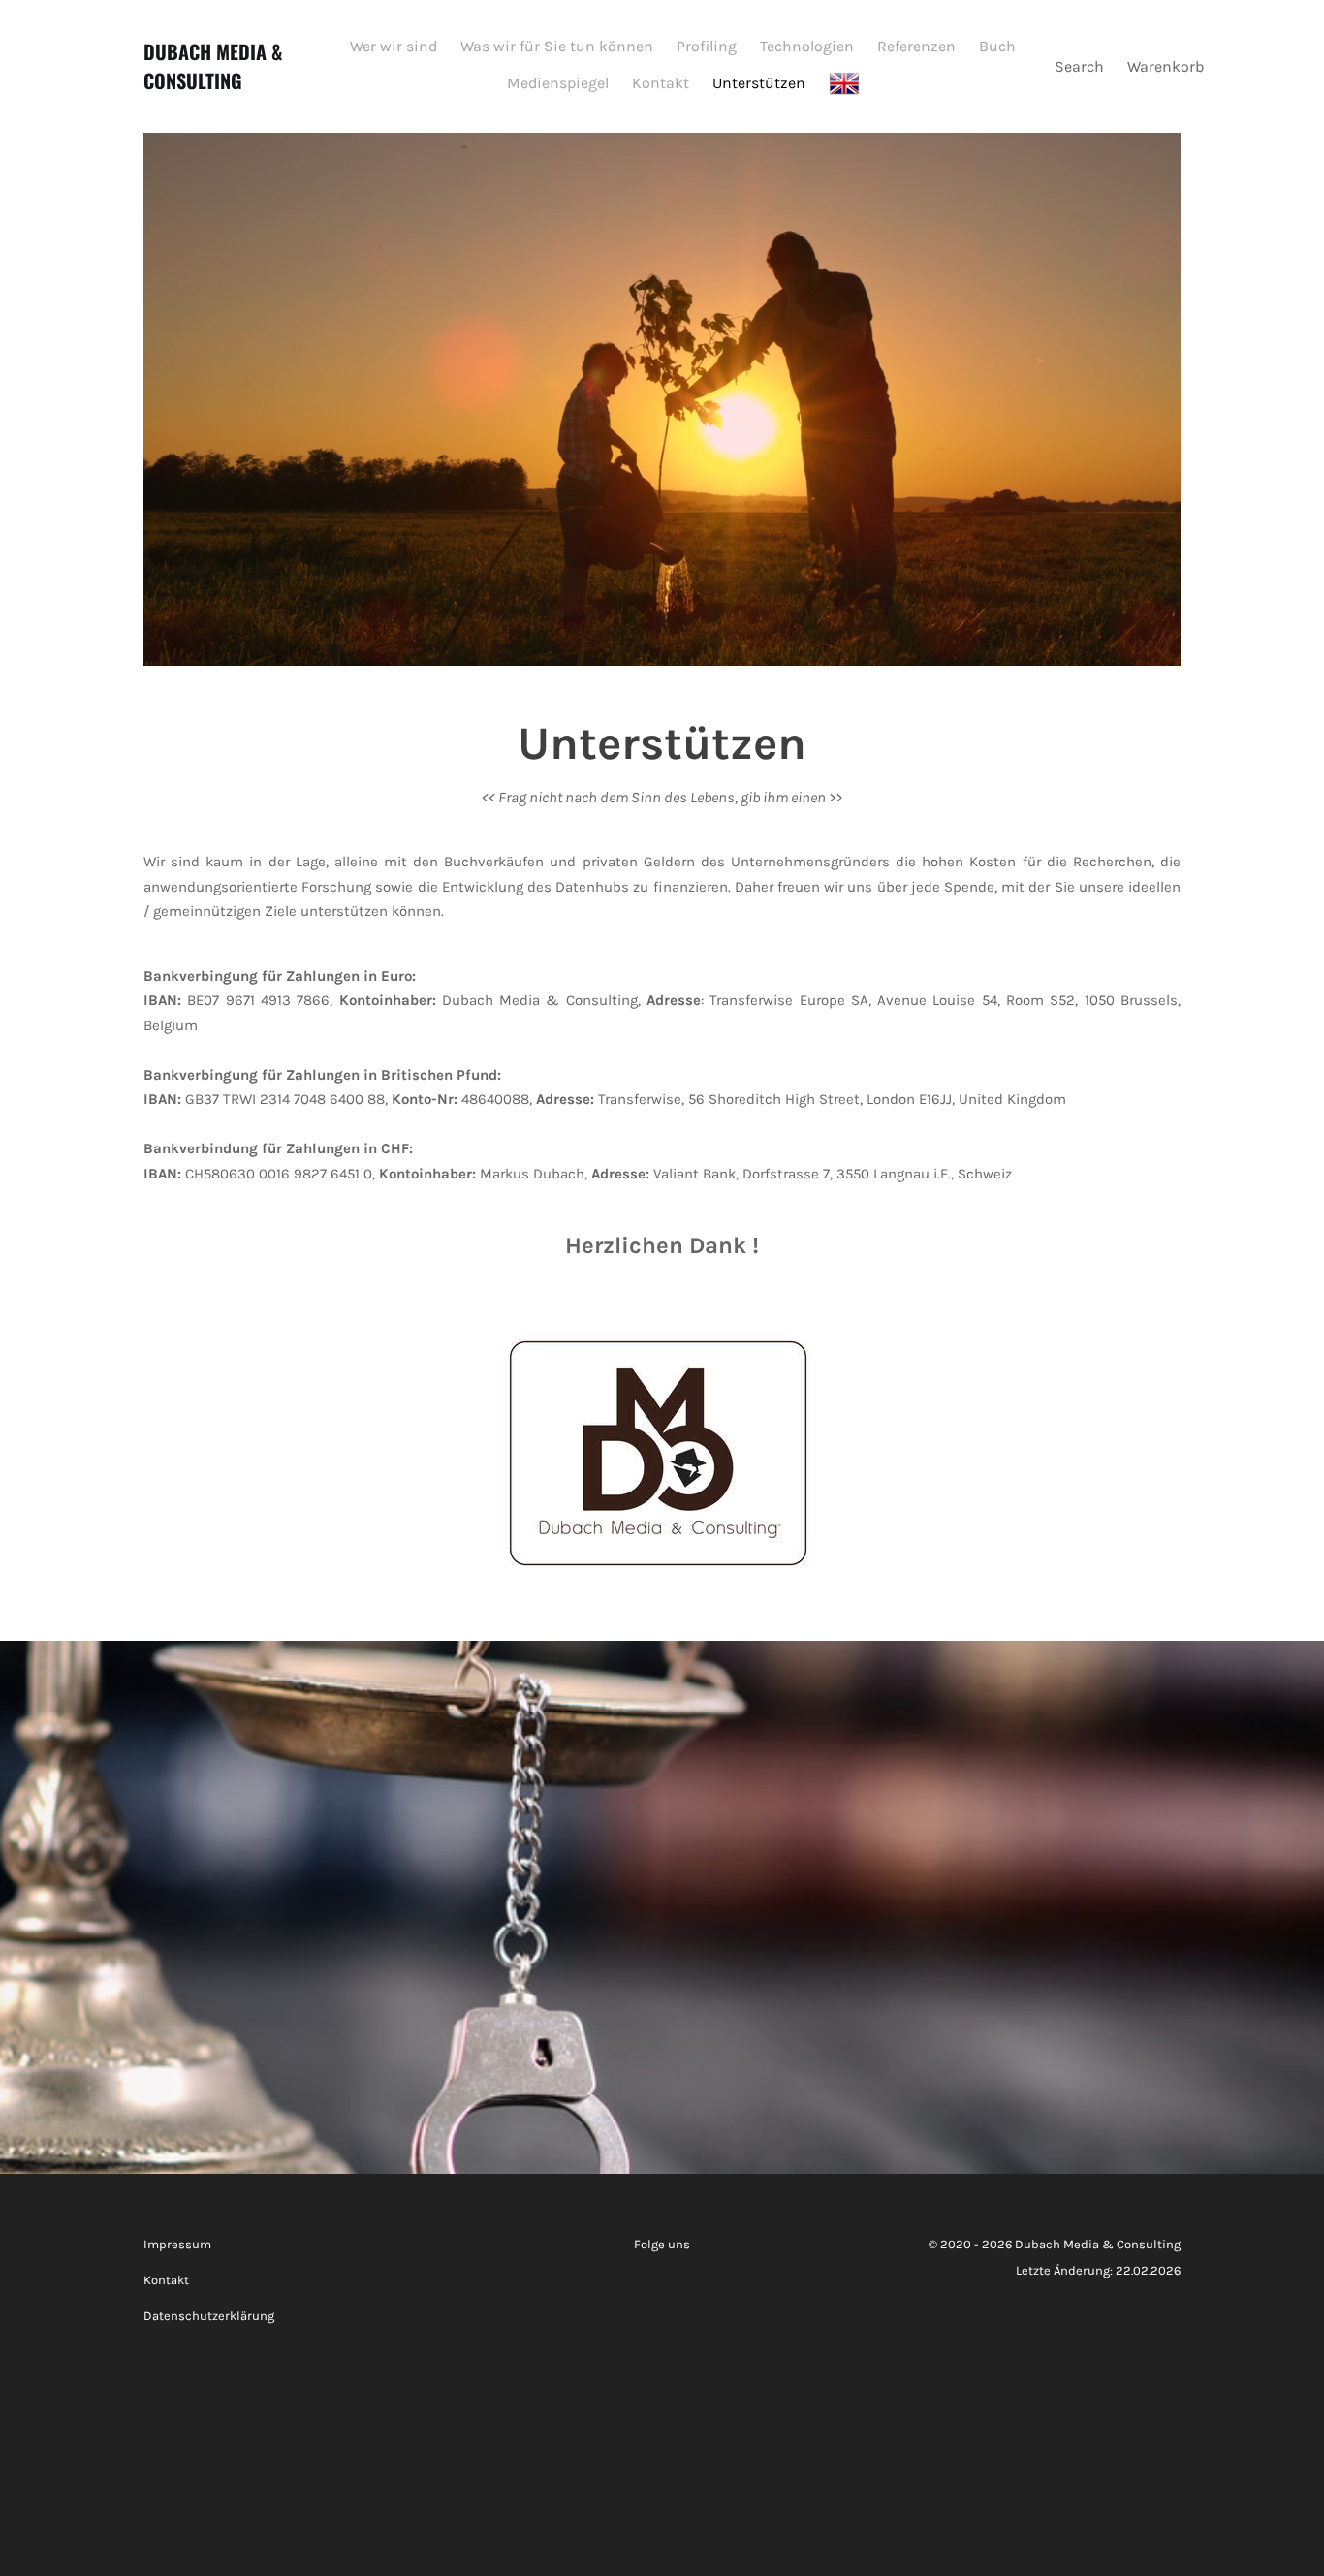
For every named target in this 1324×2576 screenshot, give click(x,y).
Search (1079, 66)
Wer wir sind (394, 46)
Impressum (177, 2244)
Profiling (707, 46)
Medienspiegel (558, 83)
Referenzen (916, 46)
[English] (847, 84)
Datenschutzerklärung (209, 2316)
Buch (997, 46)
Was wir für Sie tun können (557, 46)
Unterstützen (759, 83)
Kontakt (661, 83)
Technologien (807, 46)
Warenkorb (1167, 66)
